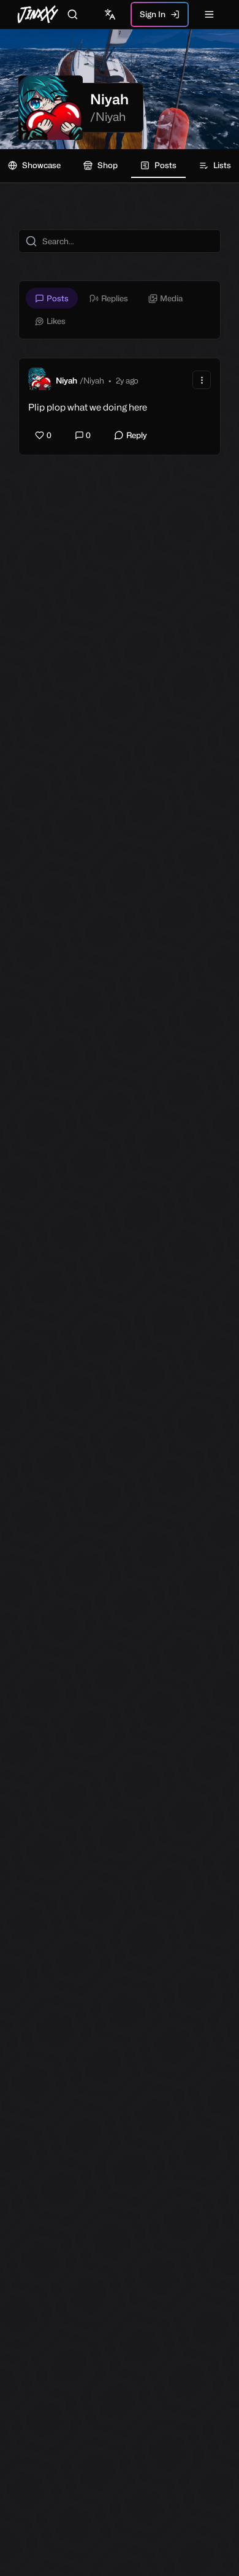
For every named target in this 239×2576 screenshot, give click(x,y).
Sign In (153, 14)
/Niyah (108, 117)
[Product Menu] (202, 380)
